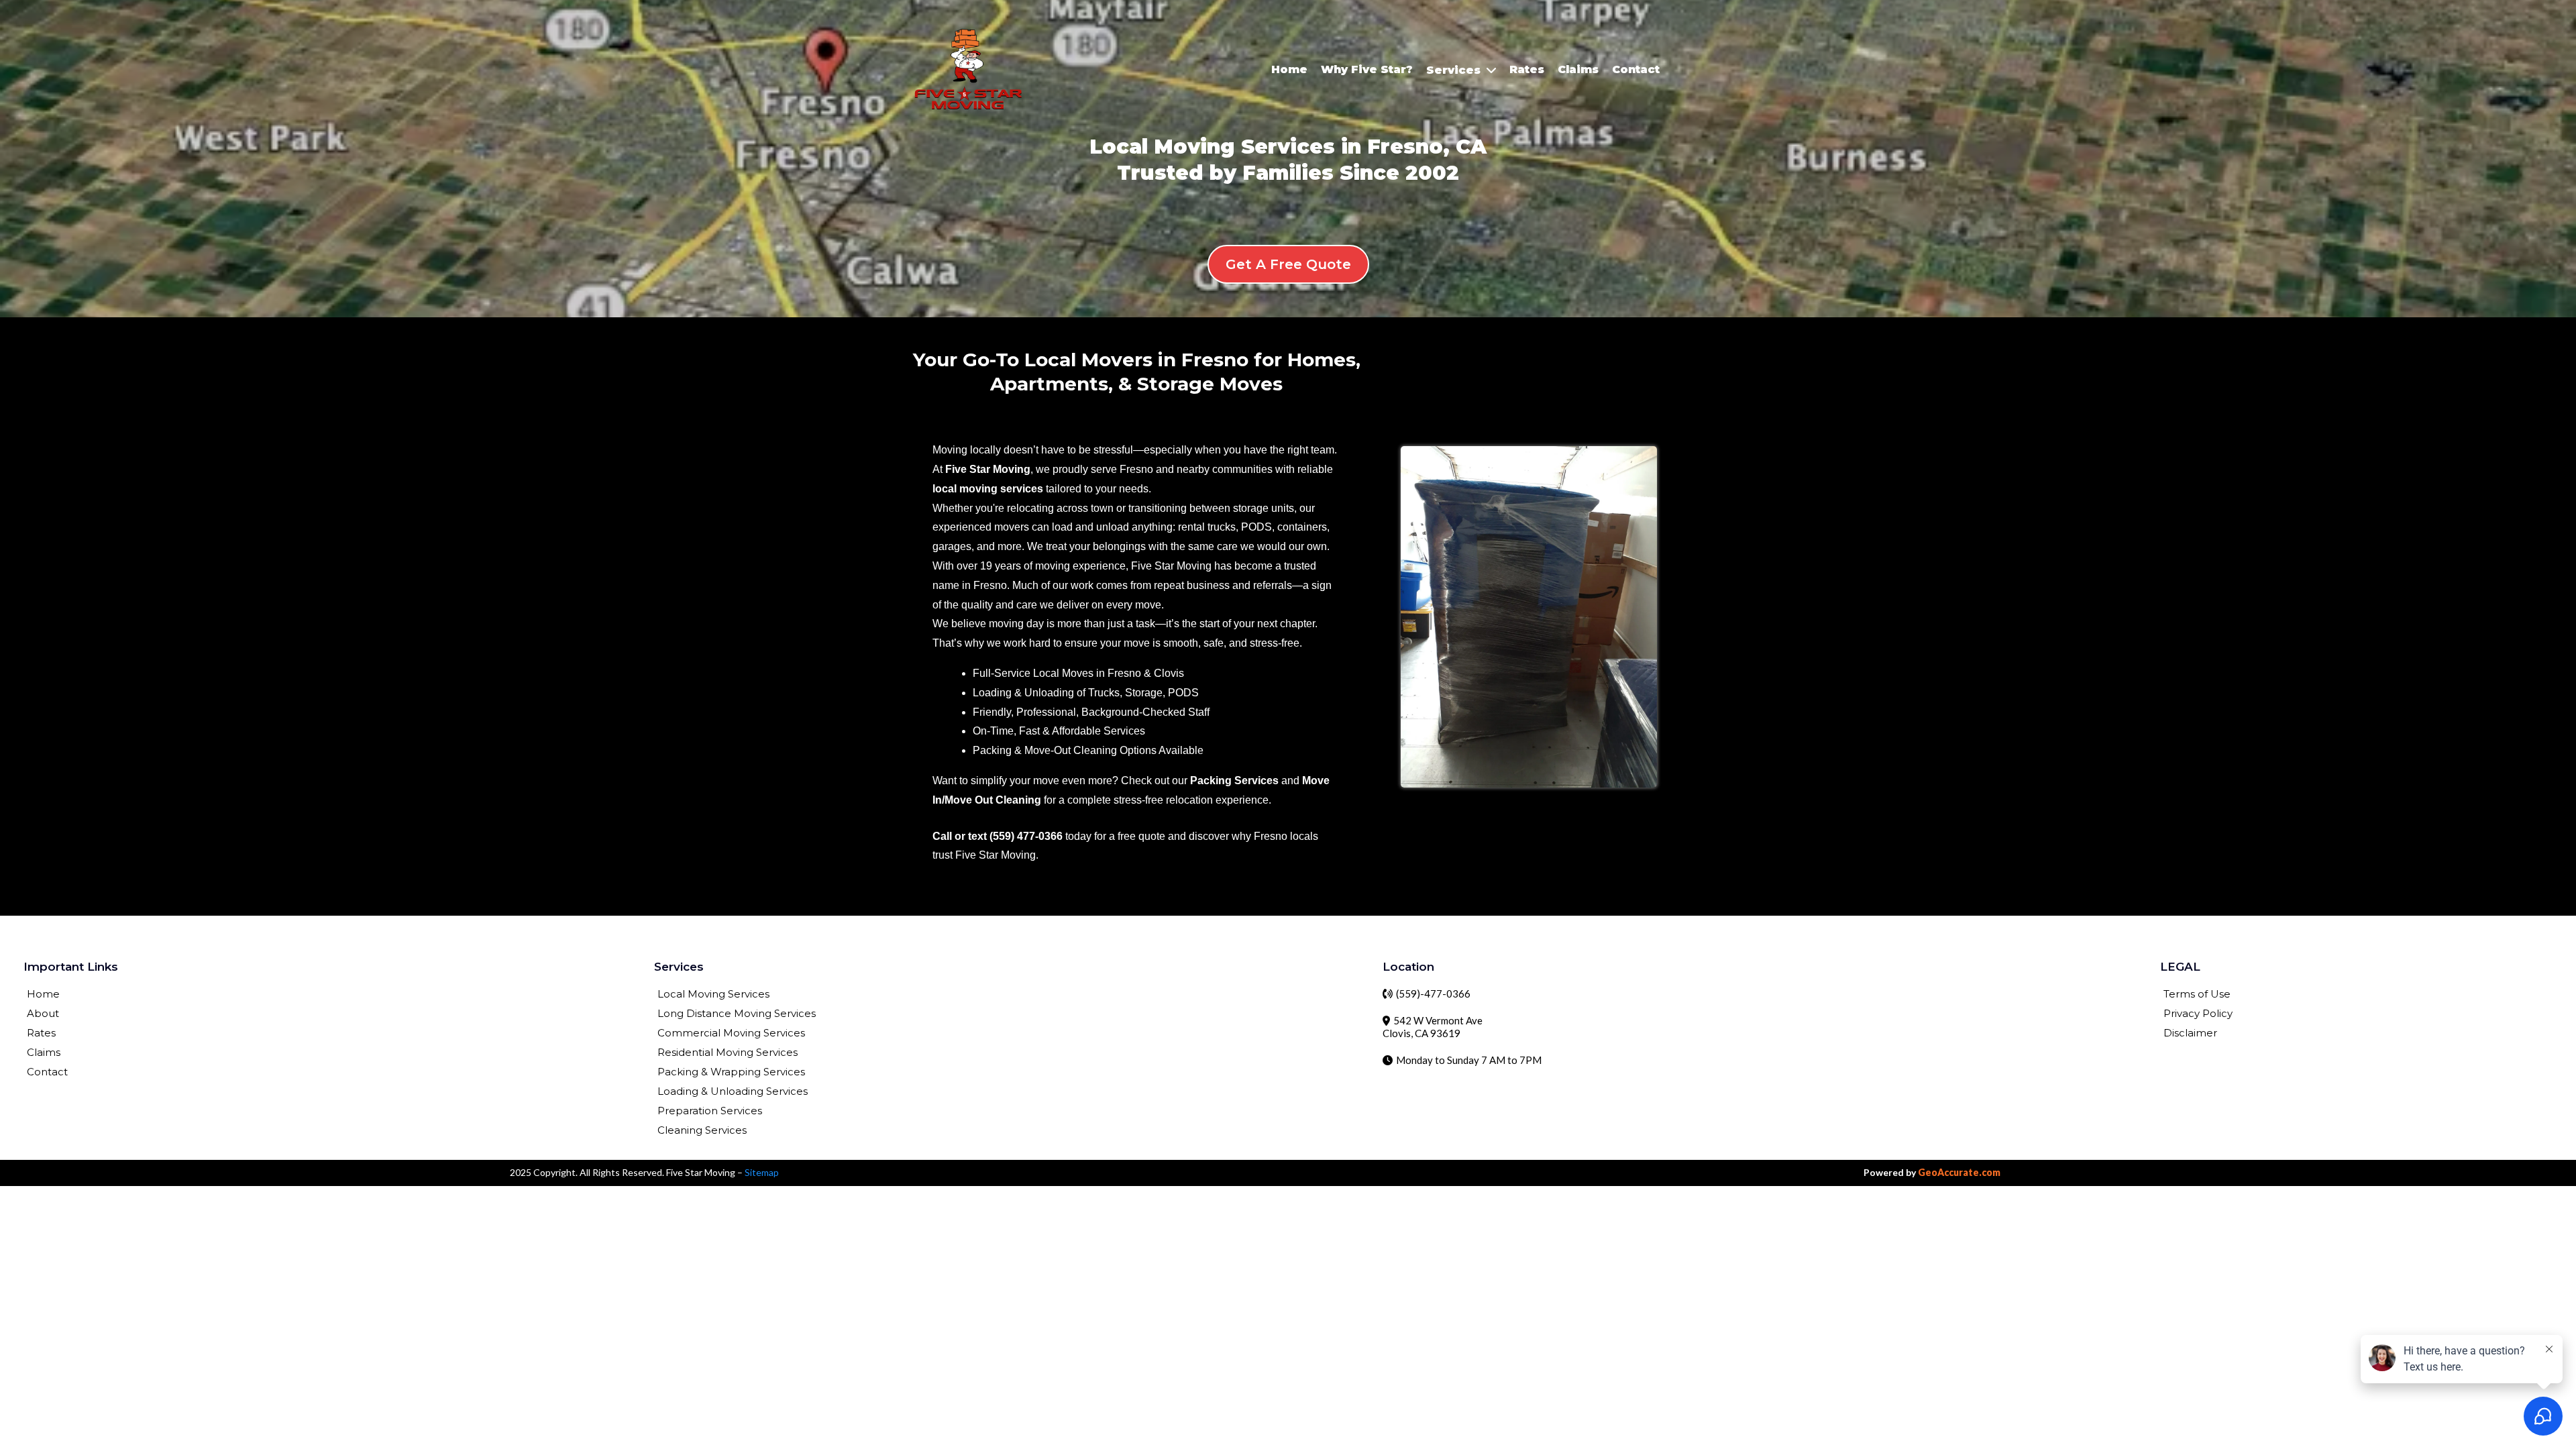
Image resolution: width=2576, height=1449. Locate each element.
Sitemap (762, 1172)
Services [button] (1455, 70)
